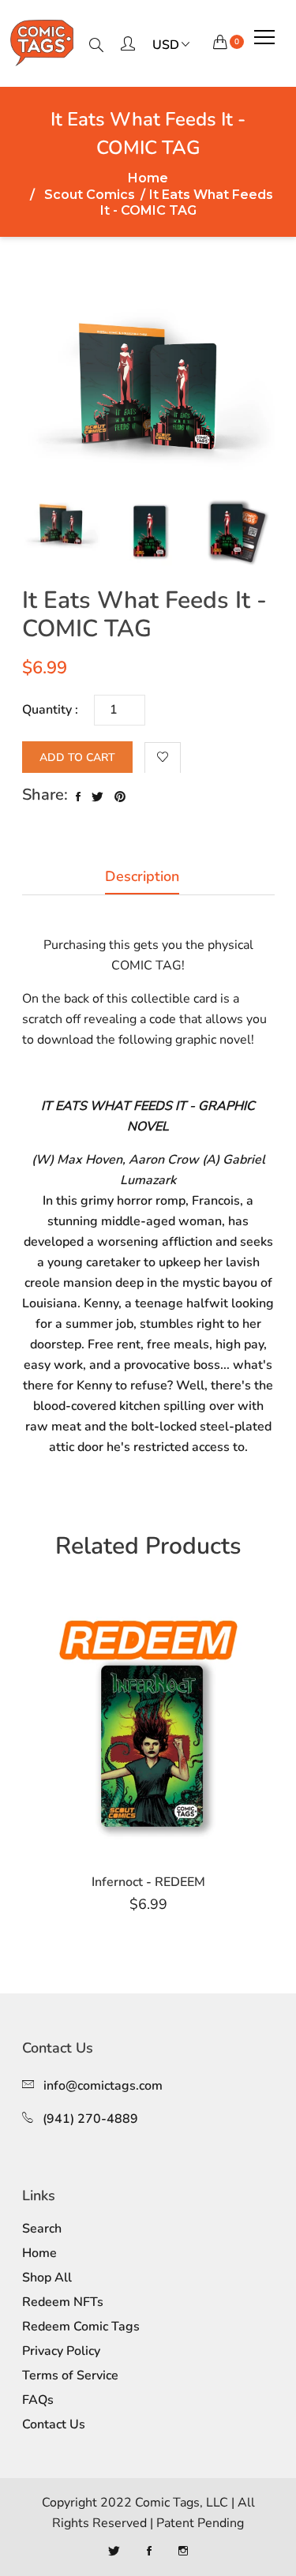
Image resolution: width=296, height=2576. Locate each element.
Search (42, 2229)
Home (148, 178)
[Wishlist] (163, 758)
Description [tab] (142, 876)
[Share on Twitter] (97, 797)
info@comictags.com (103, 2086)
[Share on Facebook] (78, 797)
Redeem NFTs (63, 2302)
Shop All (47, 2278)
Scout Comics (90, 195)
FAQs (38, 2400)
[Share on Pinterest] (120, 797)
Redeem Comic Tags (81, 2327)
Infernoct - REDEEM (148, 1882)
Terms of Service (70, 2375)
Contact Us (54, 2424)
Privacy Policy (61, 2351)
